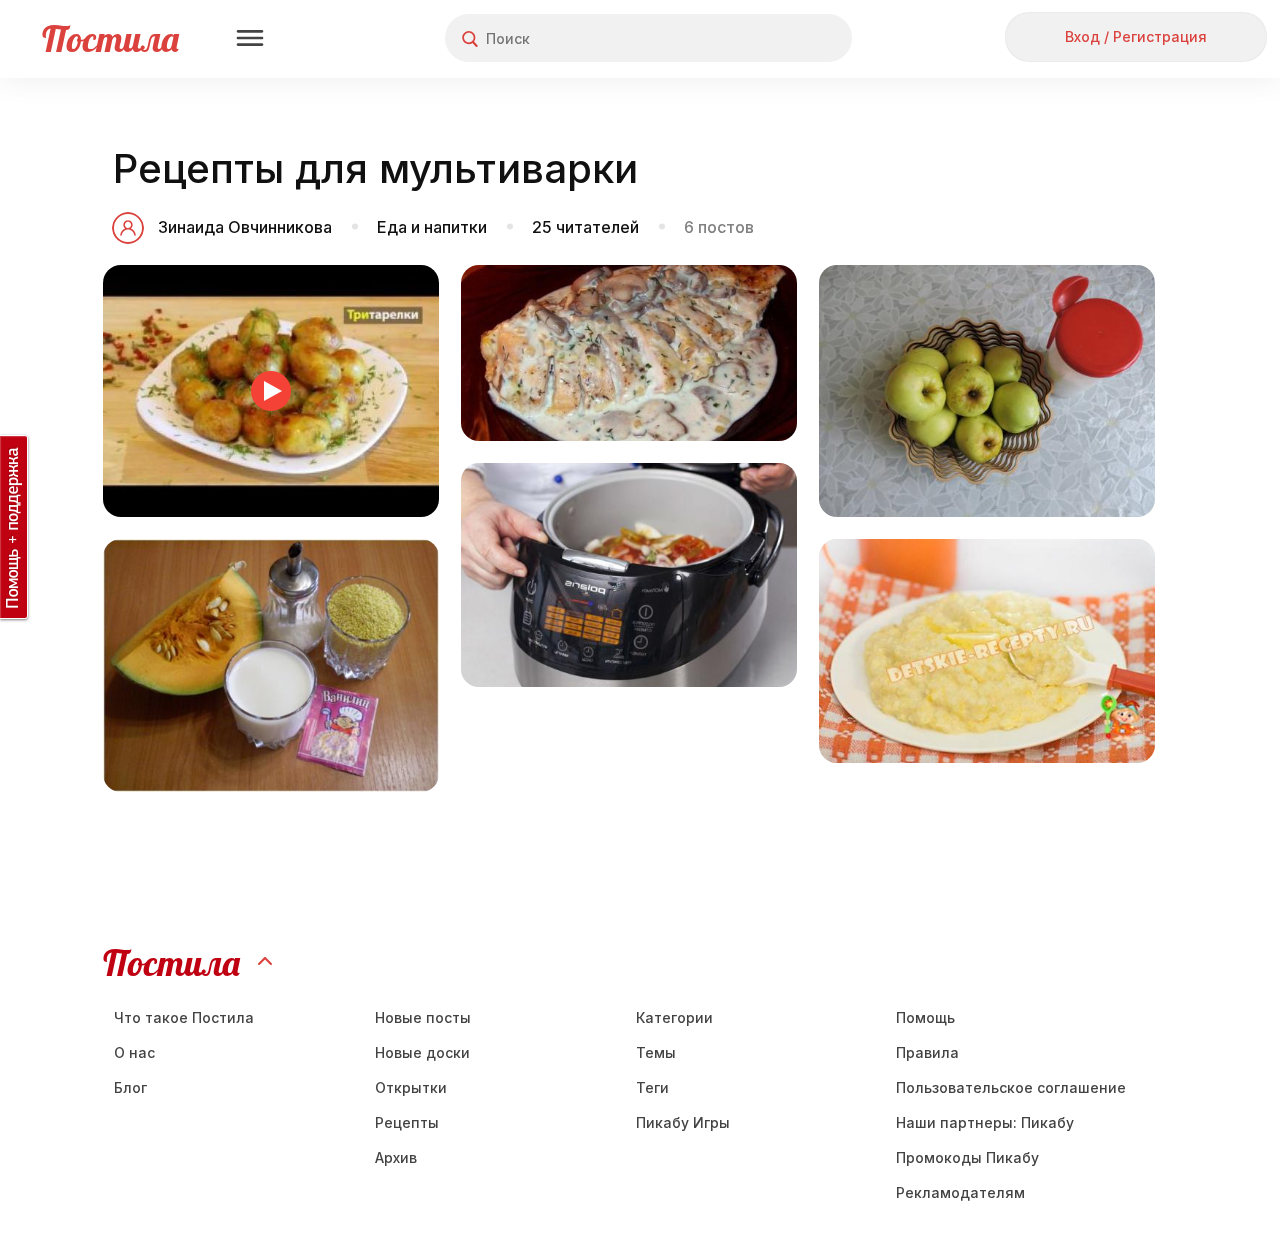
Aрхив (396, 1157)
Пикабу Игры (683, 1122)
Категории (674, 1017)
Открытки (411, 1087)
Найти (761, 38)
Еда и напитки (432, 227)
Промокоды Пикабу (967, 1157)
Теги (652, 1087)
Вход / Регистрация (1136, 36)
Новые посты (423, 1017)
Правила (927, 1052)
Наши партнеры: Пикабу (985, 1122)
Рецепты (407, 1122)
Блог (130, 1087)
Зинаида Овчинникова (245, 227)
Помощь (925, 1017)
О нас (134, 1052)
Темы (656, 1052)
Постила (110, 38)
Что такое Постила (184, 1017)
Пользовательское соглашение (1011, 1087)
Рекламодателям (960, 1192)
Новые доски (422, 1052)
